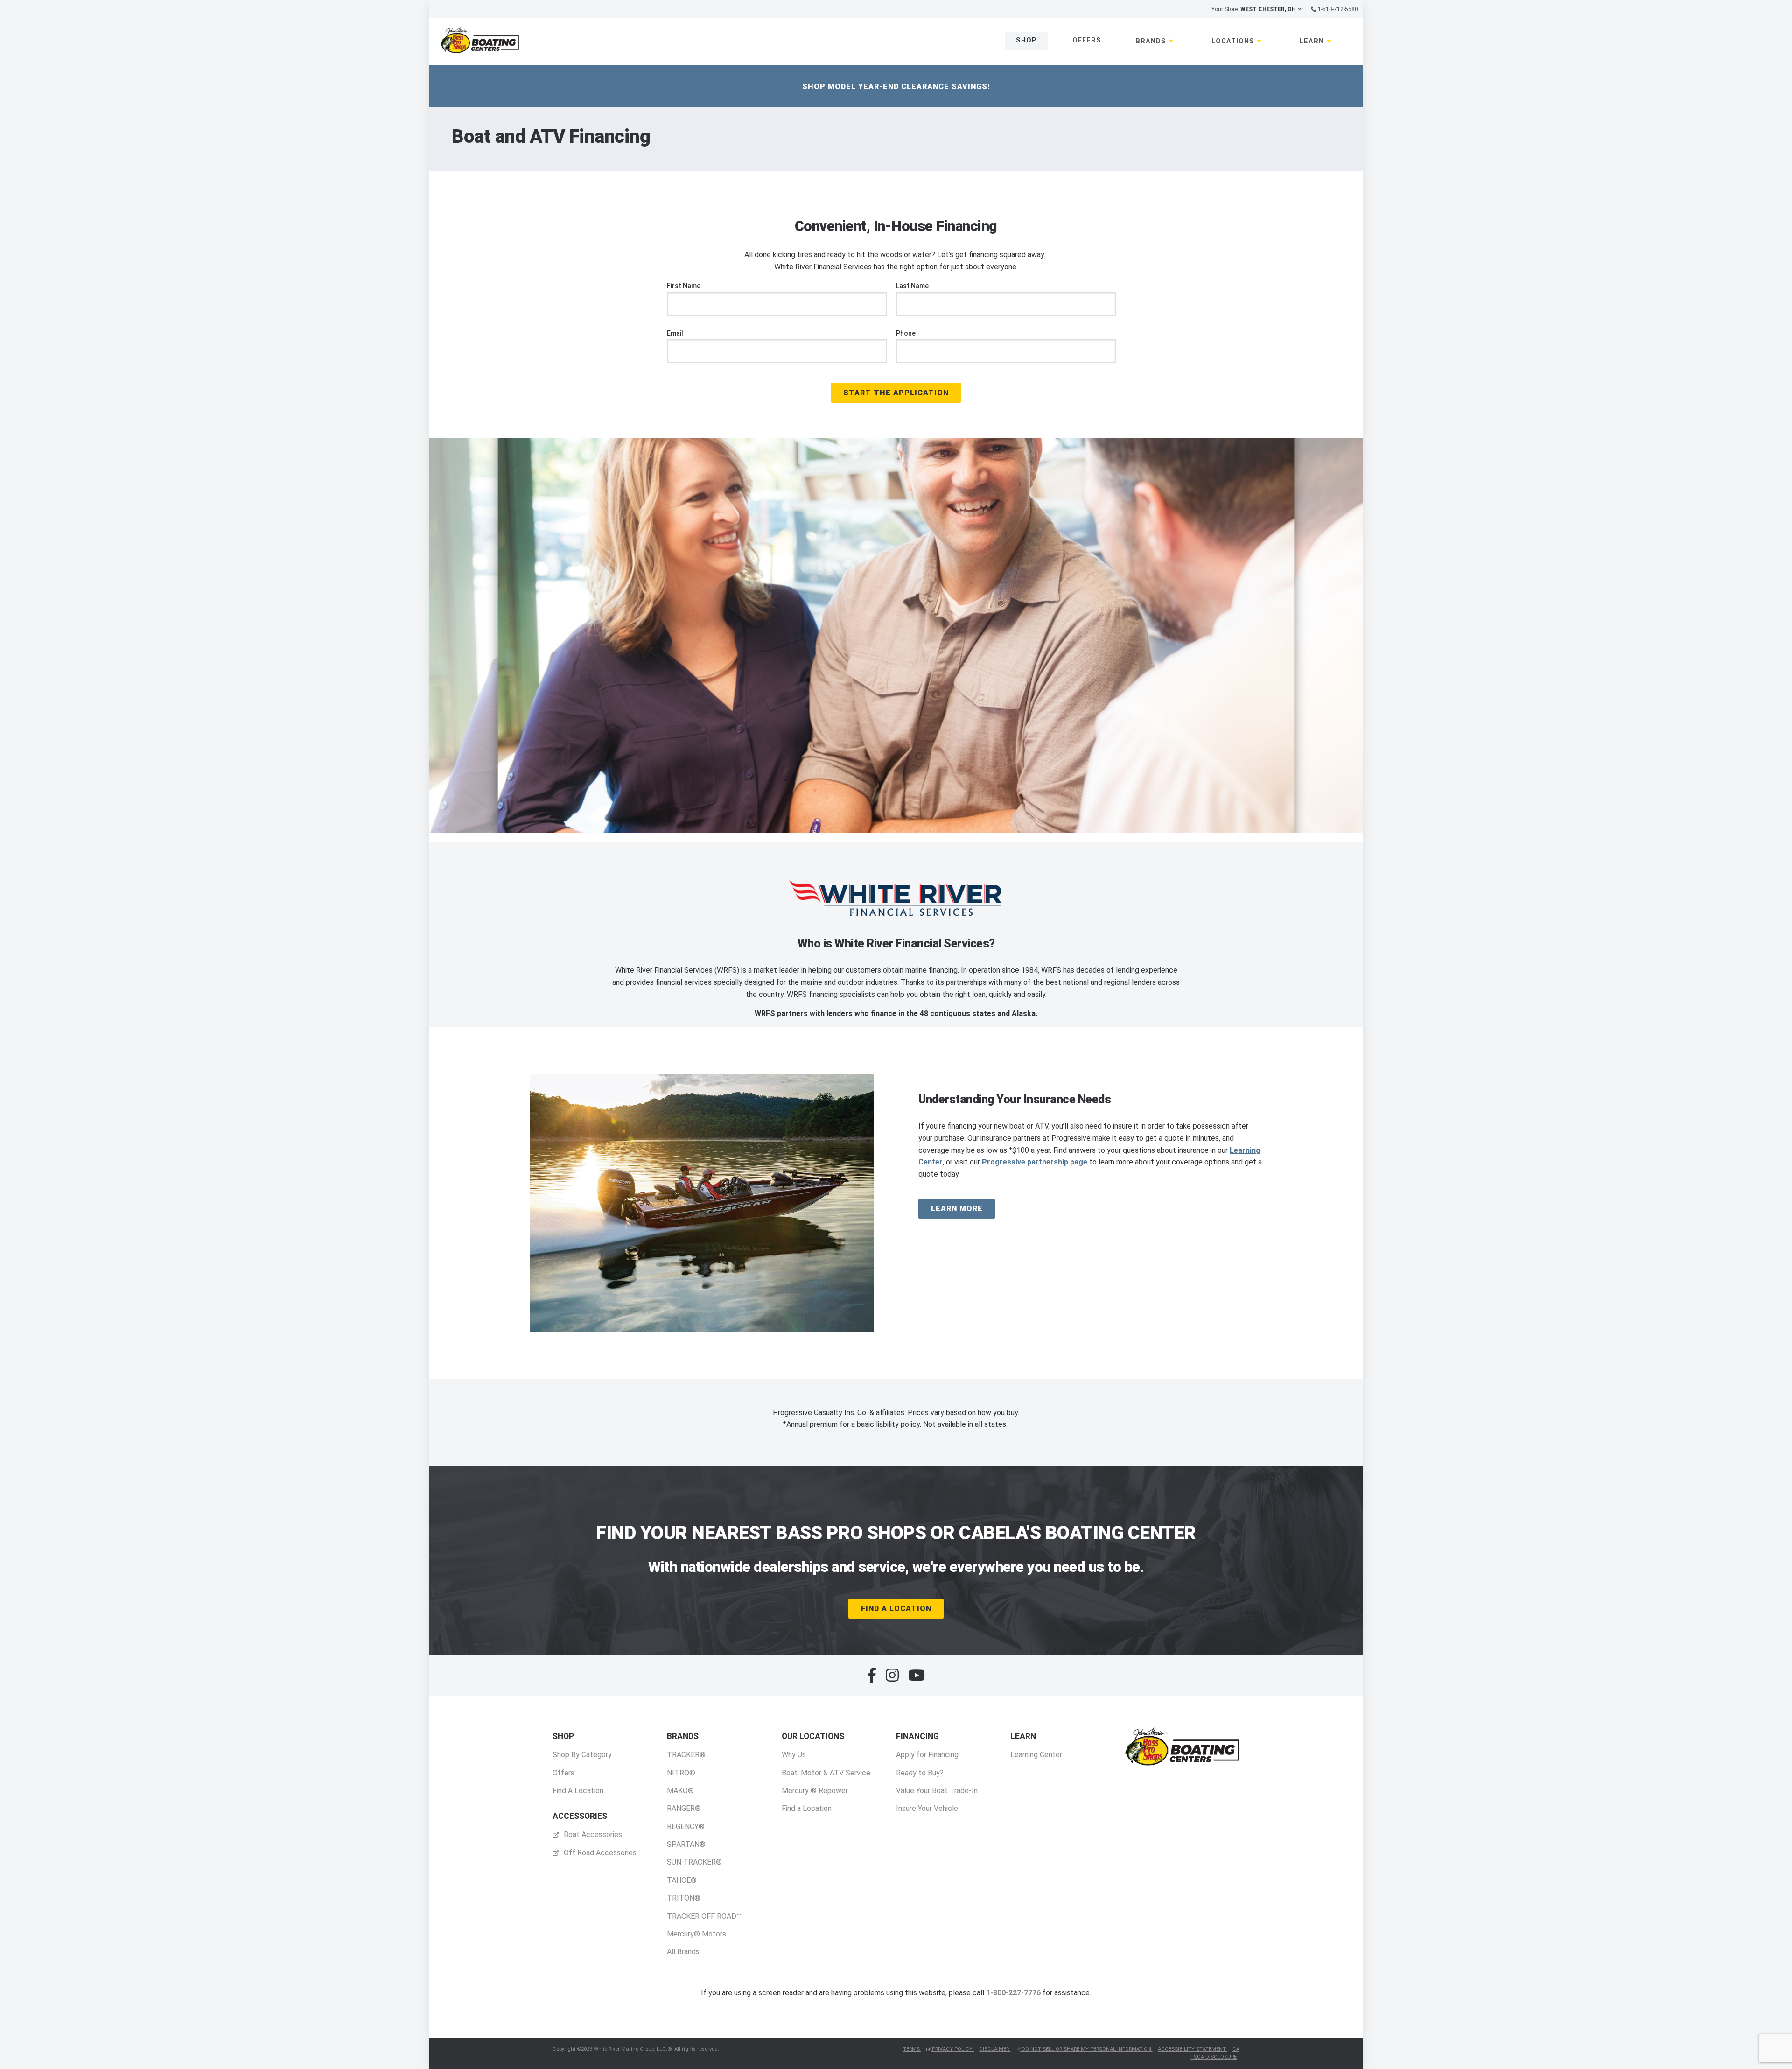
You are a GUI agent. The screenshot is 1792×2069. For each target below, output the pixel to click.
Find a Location (807, 1808)
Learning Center (1036, 1755)
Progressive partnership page (1035, 1162)
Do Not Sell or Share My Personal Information (1086, 2049)
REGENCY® (686, 1827)
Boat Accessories (592, 1834)
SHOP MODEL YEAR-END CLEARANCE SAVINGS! (896, 87)
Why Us (794, 1755)
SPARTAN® (686, 1844)
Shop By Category (582, 1755)
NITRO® (681, 1773)
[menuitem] (582, 1764)
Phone (906, 333)
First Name (684, 286)
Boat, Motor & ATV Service (826, 1773)
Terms (912, 2049)
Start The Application (896, 393)
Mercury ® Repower (815, 1791)
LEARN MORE (957, 1209)
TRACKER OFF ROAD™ (704, 1916)
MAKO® (680, 1791)
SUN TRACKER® (694, 1862)
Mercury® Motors (696, 1934)
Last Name (912, 286)
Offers (1087, 40)
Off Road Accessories (599, 1853)
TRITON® (684, 1898)
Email (675, 333)
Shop (1026, 40)
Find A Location (896, 1609)
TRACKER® (686, 1755)
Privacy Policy (952, 2049)
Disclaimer (995, 2049)
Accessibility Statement (1193, 2049)
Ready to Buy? (920, 1773)
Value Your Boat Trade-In (937, 1791)
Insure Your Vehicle (927, 1808)
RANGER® (684, 1808)
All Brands (683, 1952)
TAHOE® (682, 1880)
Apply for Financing (927, 1755)
